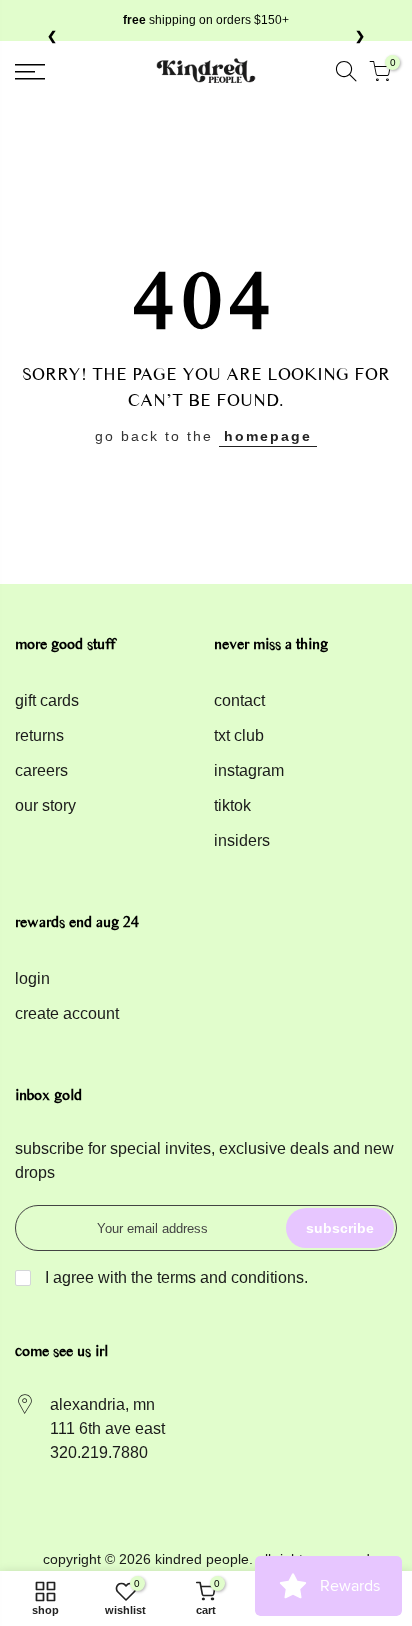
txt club (239, 735)
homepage (268, 436)
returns (39, 735)
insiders (242, 840)
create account (67, 1013)
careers (41, 770)
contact (239, 700)
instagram (249, 770)
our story (45, 805)
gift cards (47, 700)
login (32, 978)
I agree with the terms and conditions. (174, 1277)
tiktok (232, 805)
